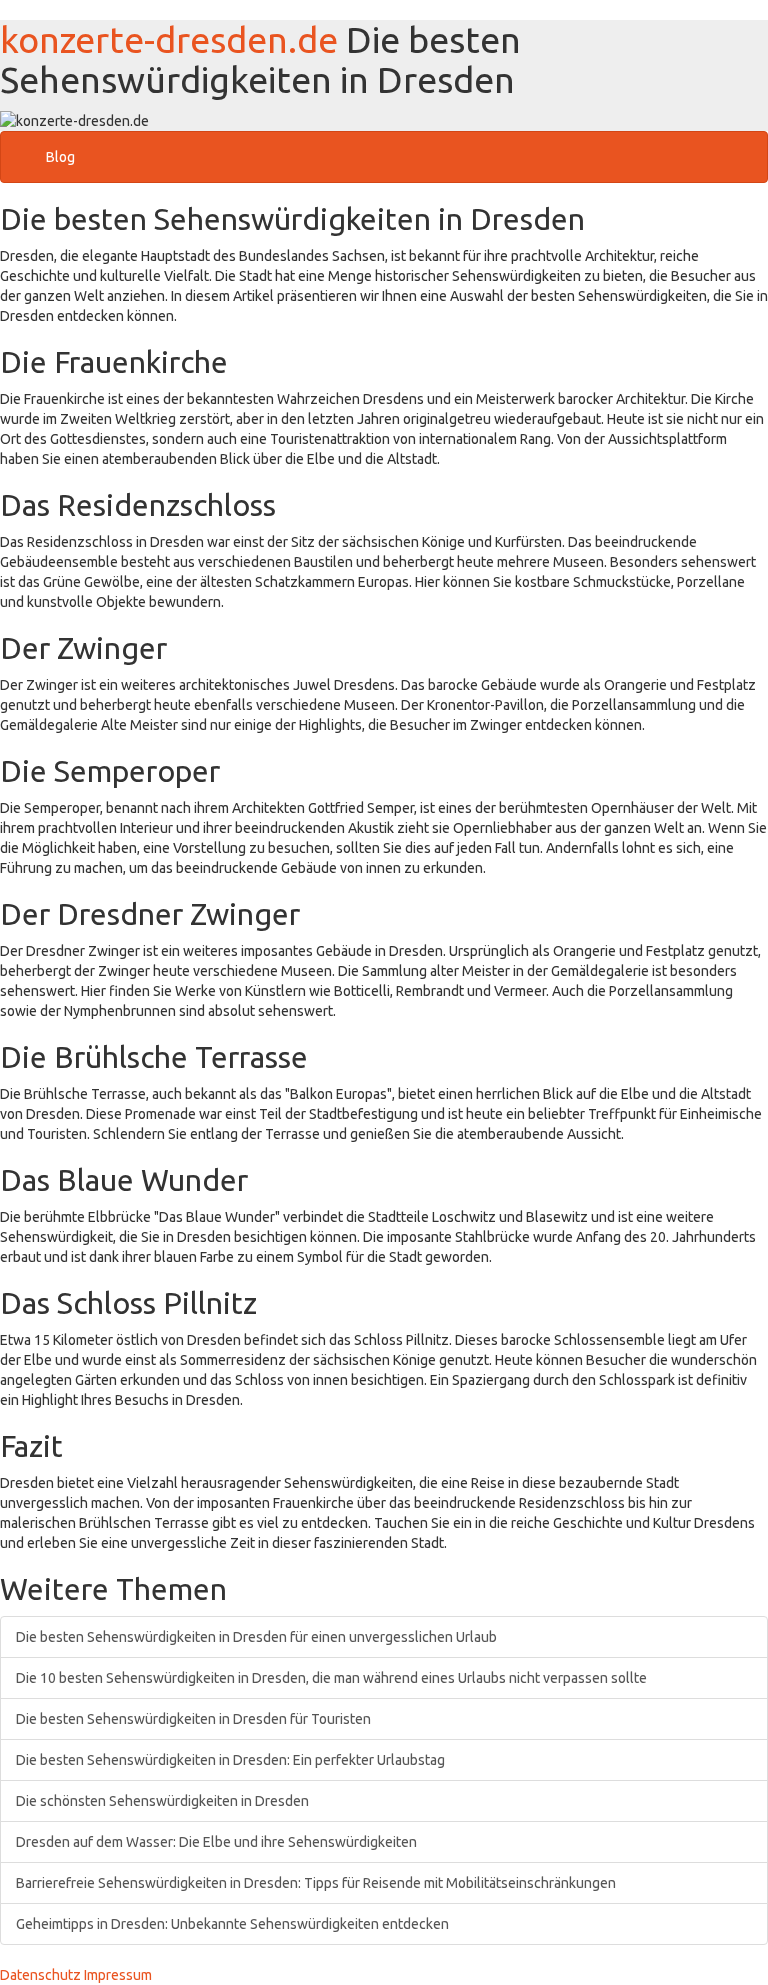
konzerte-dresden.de (169, 39)
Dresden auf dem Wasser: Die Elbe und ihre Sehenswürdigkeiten (216, 1842)
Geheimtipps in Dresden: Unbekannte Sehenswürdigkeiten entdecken (232, 1924)
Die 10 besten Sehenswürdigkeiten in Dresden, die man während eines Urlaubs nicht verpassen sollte (331, 1678)
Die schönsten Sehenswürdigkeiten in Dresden (162, 1801)
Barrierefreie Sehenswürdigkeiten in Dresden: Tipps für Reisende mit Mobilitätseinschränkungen (316, 1883)
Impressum (118, 1975)
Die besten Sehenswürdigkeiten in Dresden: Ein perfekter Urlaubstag (230, 1760)
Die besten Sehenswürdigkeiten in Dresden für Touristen (193, 1719)
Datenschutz (40, 1975)
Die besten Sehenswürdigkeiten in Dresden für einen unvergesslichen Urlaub (256, 1637)
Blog (60, 157)
